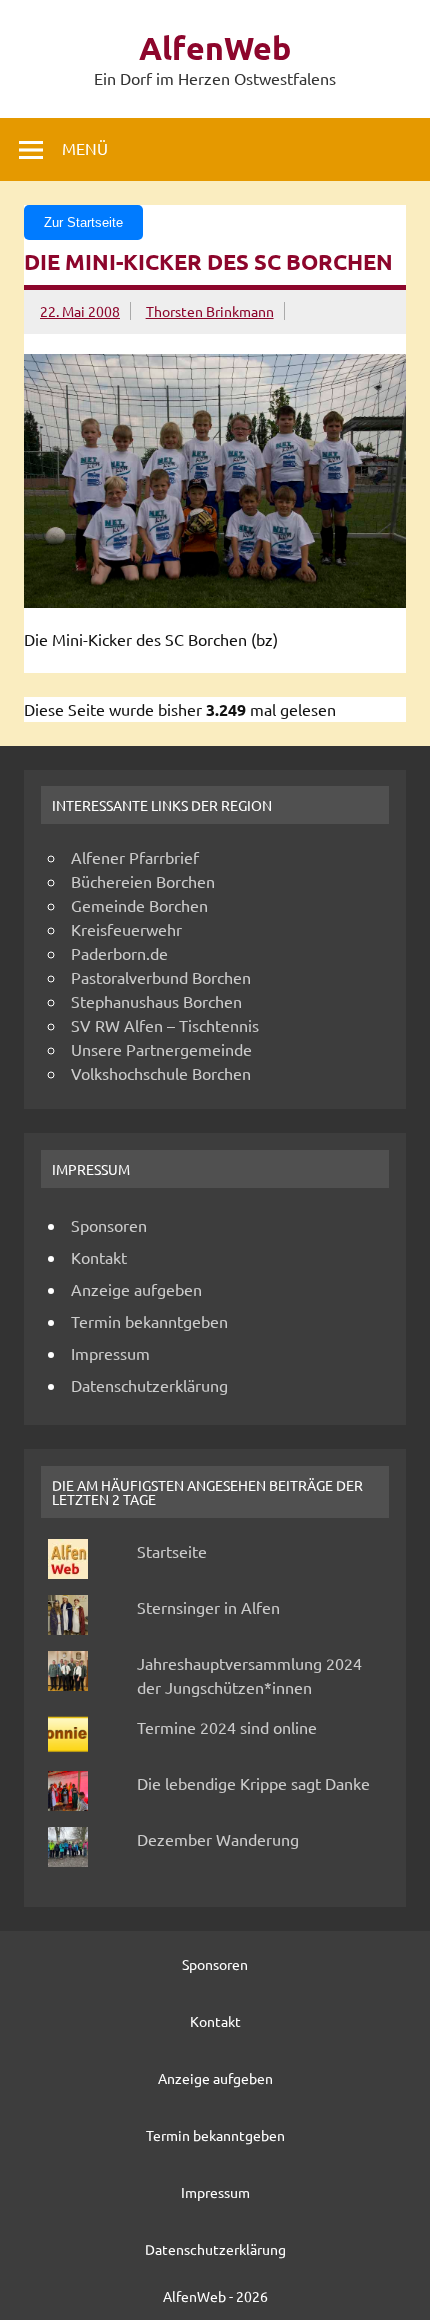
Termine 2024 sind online (227, 1727)
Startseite (172, 1551)
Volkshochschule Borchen (161, 1073)
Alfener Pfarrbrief (135, 857)
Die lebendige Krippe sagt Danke (253, 1783)
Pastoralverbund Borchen (161, 977)
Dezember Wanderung (218, 1839)
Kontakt (99, 1257)
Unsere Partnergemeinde (161, 1049)
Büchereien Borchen (143, 881)
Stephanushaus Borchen (156, 1001)
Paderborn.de (119, 953)
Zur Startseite (83, 222)
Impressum (110, 1353)
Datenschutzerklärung (149, 1385)
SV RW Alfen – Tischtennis (165, 1025)
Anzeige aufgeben (136, 1289)
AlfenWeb (215, 48)
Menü (85, 148)
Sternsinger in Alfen (208, 1607)
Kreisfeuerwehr (126, 929)
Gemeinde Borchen (139, 905)
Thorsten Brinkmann (210, 311)
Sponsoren (109, 1225)
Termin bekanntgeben (149, 1321)
